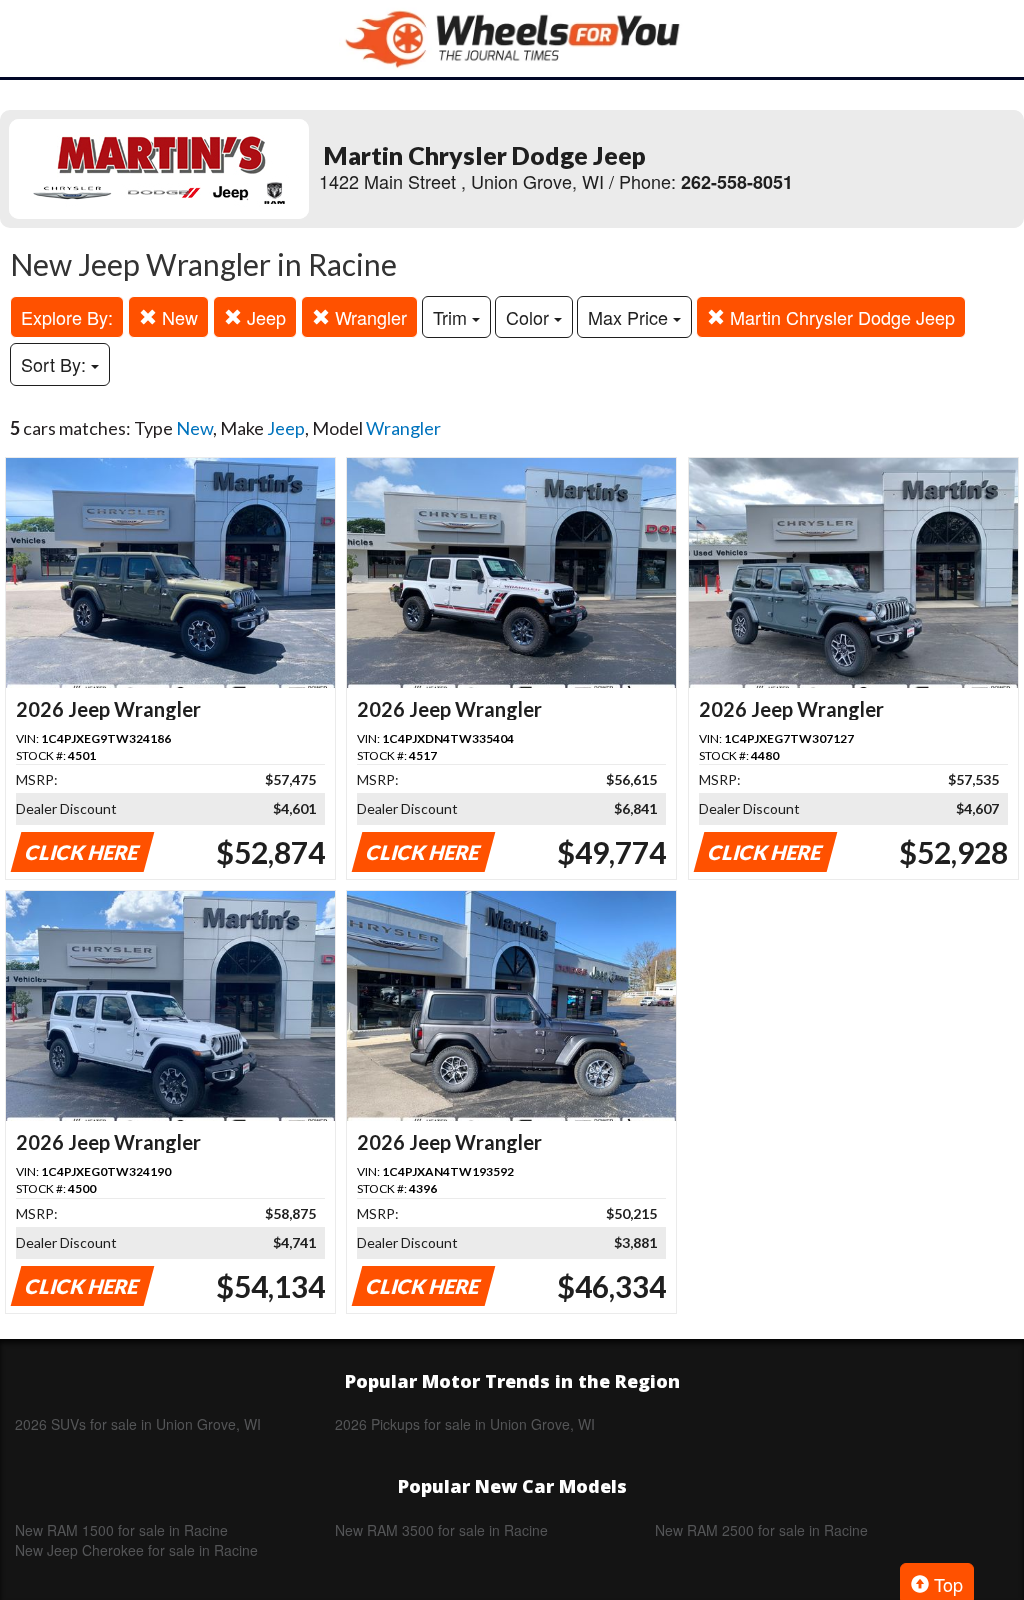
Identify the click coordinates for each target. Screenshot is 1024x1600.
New (177, 317)
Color (530, 317)
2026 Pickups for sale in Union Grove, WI (465, 1424)
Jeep (264, 317)
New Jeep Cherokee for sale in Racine (136, 1550)
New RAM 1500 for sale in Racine (121, 1530)
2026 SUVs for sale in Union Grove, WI (138, 1424)
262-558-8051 (737, 182)
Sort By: (56, 364)
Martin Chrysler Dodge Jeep (840, 317)
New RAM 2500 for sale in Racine (761, 1530)
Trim (452, 317)
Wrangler (368, 317)
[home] (512, 38)
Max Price (630, 317)
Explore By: (67, 317)
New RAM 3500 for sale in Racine (441, 1530)
